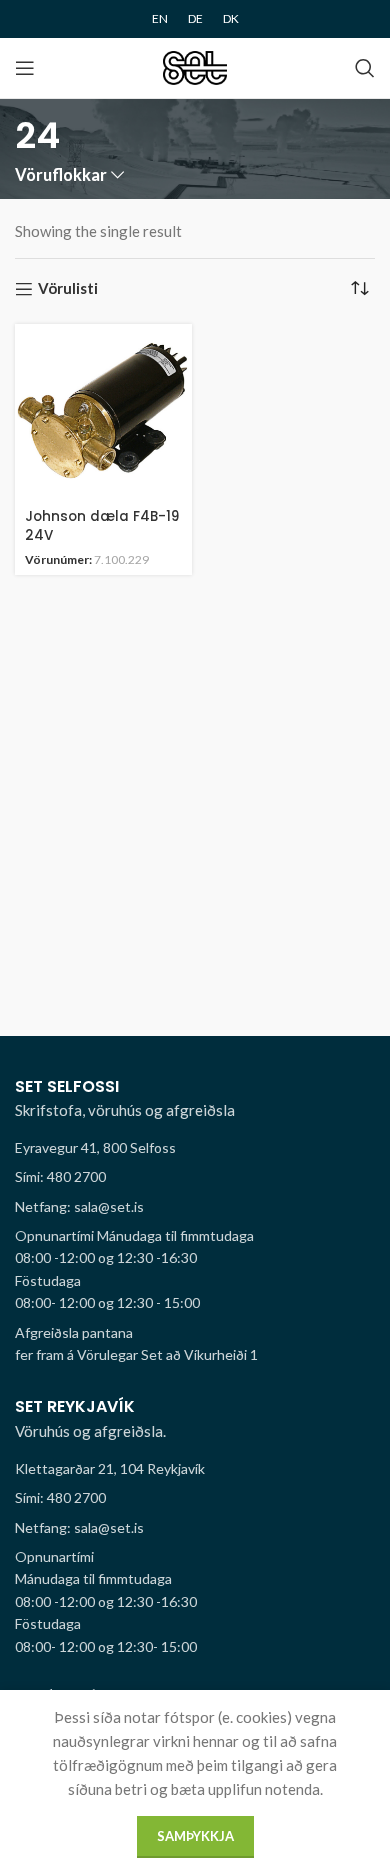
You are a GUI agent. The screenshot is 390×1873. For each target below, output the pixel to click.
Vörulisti (68, 289)
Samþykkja (195, 1836)
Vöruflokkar (61, 175)
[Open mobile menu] (25, 68)
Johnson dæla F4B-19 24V (102, 526)
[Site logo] (195, 66)
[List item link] (195, 1177)
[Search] (365, 68)
